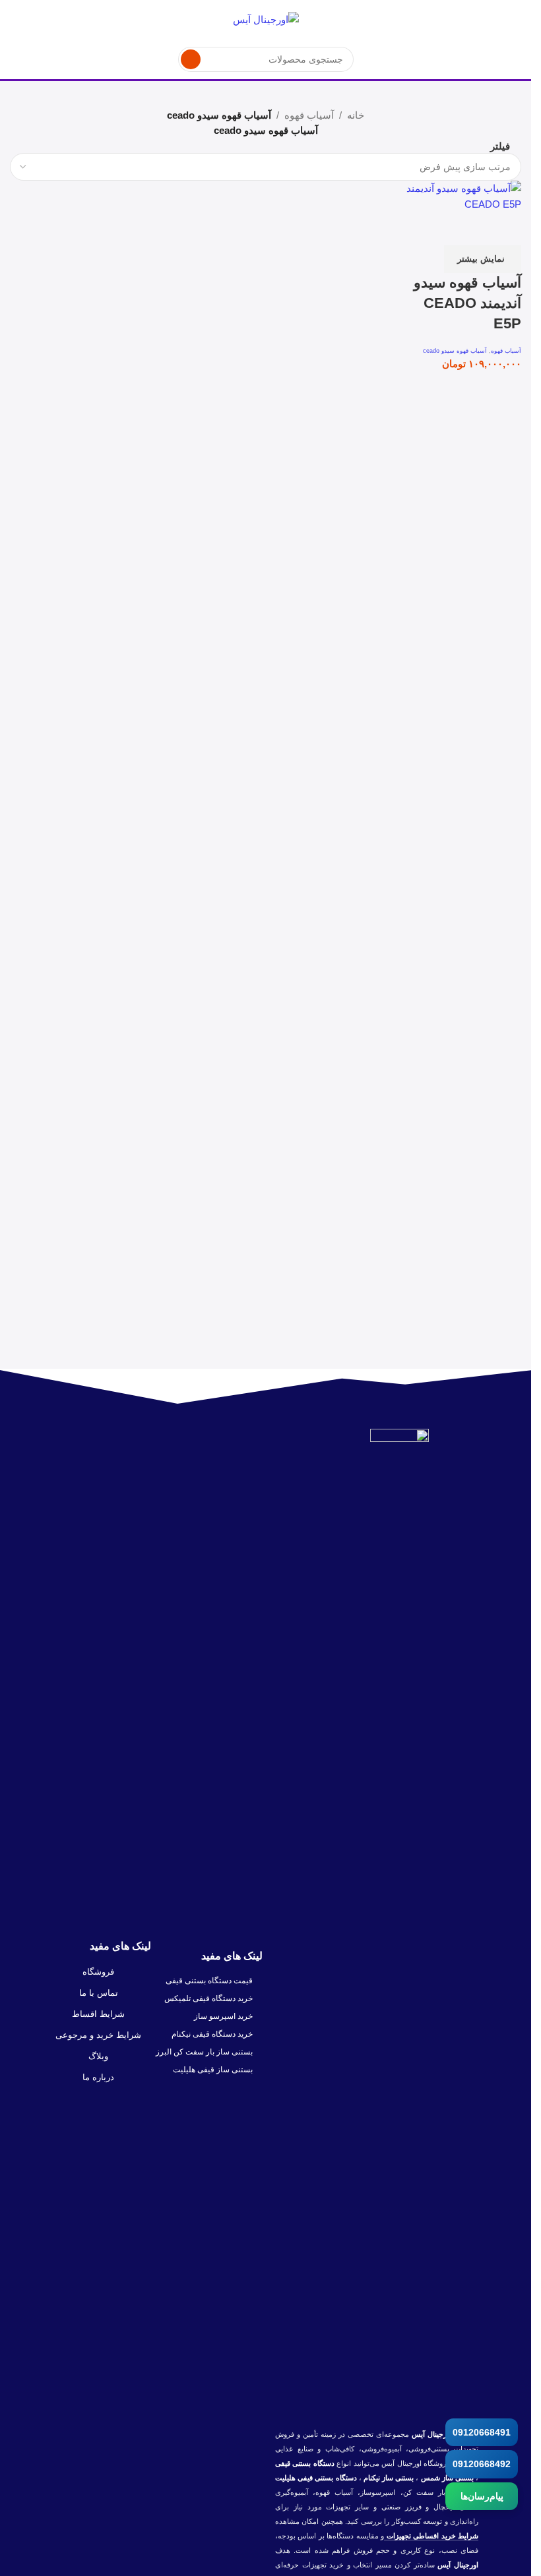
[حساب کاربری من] (15, 20)
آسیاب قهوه (309, 115)
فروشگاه (98, 1972)
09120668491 (482, 2432)
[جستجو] (191, 59)
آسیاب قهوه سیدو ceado (455, 351)
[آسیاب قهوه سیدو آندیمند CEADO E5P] (460, 195)
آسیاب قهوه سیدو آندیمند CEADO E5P (467, 303)
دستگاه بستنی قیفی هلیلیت (316, 2478)
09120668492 (482, 2464)
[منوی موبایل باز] (516, 20)
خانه (356, 115)
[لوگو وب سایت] (266, 19)
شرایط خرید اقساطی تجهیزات (431, 2536)
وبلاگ (98, 2056)
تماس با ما (99, 1993)
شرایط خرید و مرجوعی (98, 2035)
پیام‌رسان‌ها (482, 2496)
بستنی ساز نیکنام (388, 2478)
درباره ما (98, 2077)
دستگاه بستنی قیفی (305, 2463)
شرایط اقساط (98, 2014)
